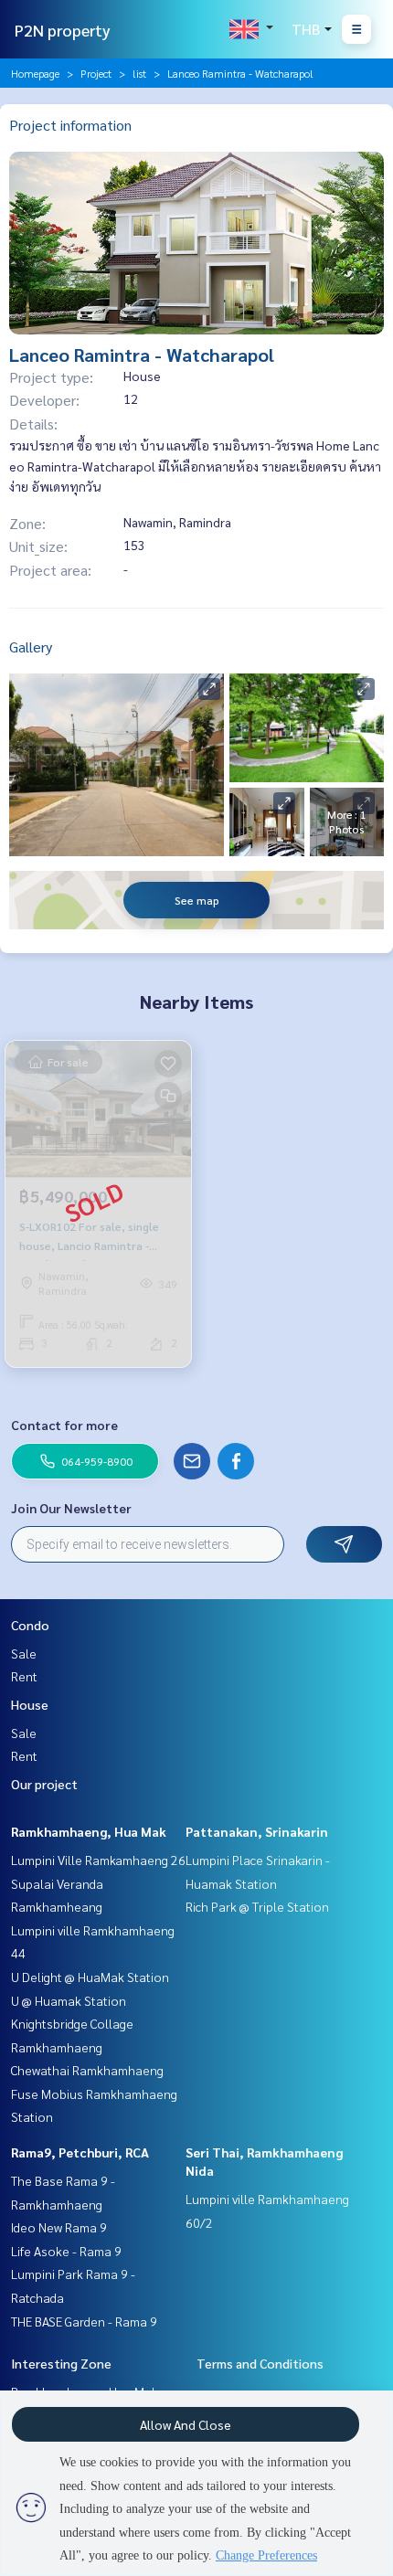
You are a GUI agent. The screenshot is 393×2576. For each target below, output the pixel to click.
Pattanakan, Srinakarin (257, 1831)
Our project (44, 1784)
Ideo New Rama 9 (59, 2227)
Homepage (35, 73)
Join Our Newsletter (71, 1508)
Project (96, 73)
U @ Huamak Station (69, 2000)
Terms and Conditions (260, 2363)
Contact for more (64, 1425)
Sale (24, 1653)
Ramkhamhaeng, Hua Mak (89, 1831)
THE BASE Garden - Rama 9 (84, 2321)
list (139, 73)
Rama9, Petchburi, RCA (80, 2152)
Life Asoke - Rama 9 (66, 2251)
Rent (24, 1676)
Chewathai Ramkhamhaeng (87, 2070)
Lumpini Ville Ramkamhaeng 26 (98, 1860)
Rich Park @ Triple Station (257, 1906)
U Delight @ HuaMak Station (90, 1977)
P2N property (63, 30)
